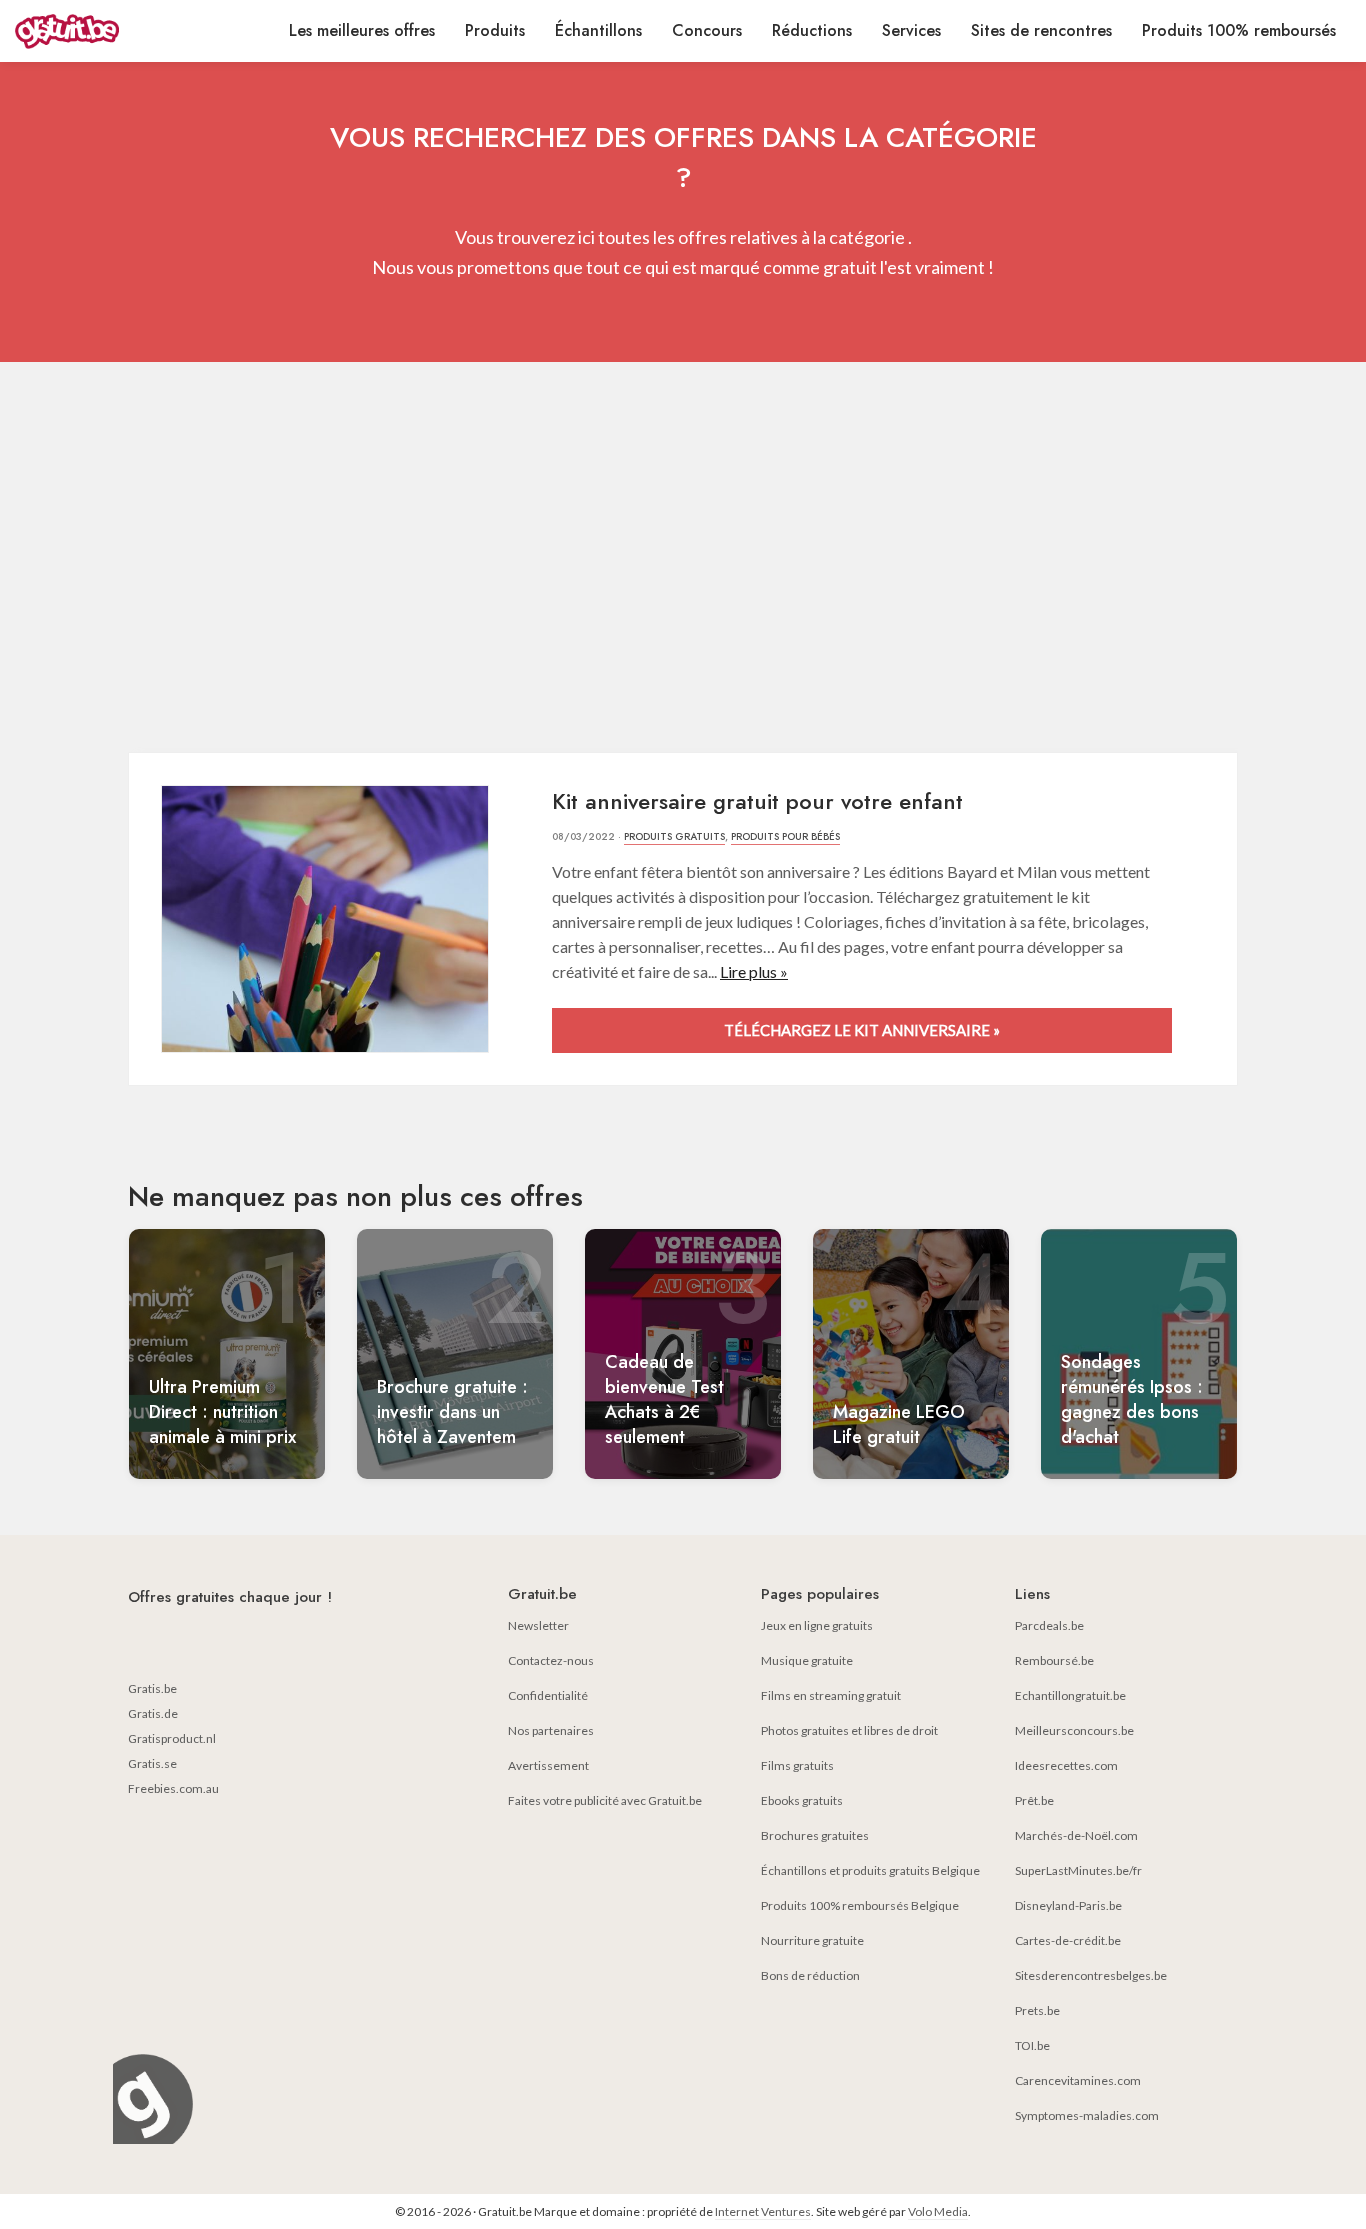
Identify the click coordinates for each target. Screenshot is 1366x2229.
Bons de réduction (810, 1975)
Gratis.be (152, 1688)
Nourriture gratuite (812, 1940)
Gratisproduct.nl (172, 1738)
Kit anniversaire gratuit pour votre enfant (757, 801)
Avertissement (548, 1765)
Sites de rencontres (1041, 30)
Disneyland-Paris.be (1068, 1905)
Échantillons (598, 30)
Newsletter (538, 1625)
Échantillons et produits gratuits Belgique (870, 1870)
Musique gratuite (807, 1660)
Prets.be (1037, 2010)
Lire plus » (754, 971)
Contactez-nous (551, 1660)
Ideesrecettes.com (1066, 1765)
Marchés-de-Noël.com (1076, 1835)
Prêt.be (1034, 1800)
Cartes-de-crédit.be (1068, 1940)
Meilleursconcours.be (1074, 1730)
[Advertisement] (683, 562)
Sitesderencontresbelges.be (1091, 1975)
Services (911, 30)
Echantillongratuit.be (1070, 1695)
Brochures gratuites (815, 1835)
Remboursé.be (1054, 1660)
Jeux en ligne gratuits (817, 1625)
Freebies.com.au (173, 1788)
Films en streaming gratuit (831, 1695)
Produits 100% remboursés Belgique (860, 1905)
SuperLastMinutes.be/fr (1078, 1870)
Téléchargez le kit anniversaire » (862, 1030)
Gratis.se (152, 1763)
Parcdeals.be (1049, 1625)
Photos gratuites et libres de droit (849, 1730)
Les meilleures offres (362, 30)
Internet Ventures (763, 2211)
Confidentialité (548, 1695)
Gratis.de (153, 1713)
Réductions (812, 30)
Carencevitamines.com (1078, 2080)
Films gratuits (797, 1765)
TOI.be (1032, 2045)
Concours (707, 30)
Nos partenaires (551, 1730)
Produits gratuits (674, 836)
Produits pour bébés (785, 836)
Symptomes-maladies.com (1087, 2115)
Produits (495, 30)
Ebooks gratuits (802, 1800)
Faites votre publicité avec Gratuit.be (605, 1800)
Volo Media (938, 2211)
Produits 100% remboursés (1239, 30)
